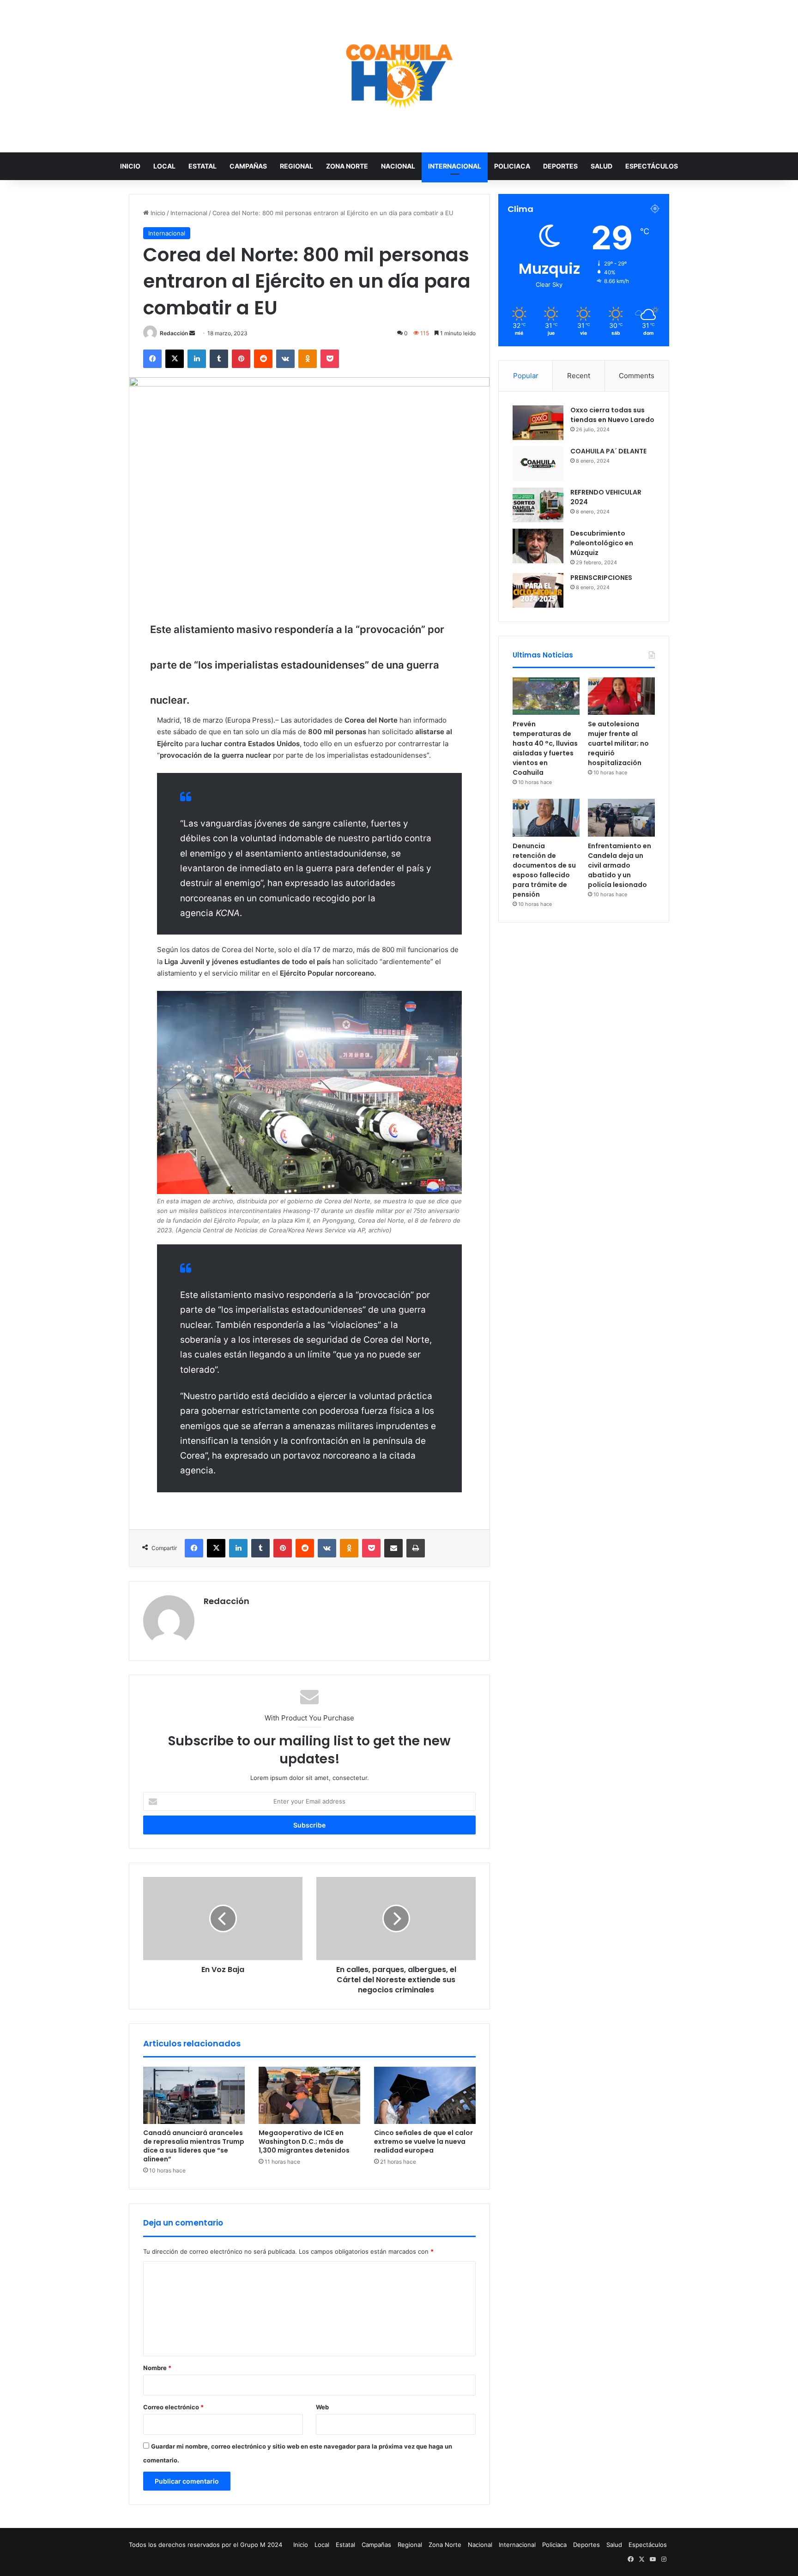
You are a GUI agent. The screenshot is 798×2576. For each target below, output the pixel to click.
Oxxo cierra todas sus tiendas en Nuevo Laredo (612, 415)
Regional (296, 166)
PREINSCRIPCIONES (601, 578)
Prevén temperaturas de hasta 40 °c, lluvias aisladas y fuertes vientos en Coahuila (545, 748)
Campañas (248, 166)
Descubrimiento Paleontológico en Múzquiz (602, 543)
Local (164, 166)
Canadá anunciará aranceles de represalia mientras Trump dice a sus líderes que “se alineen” (194, 2146)
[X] (175, 359)
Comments (637, 376)
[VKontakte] (285, 359)
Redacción (174, 333)
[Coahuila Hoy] (399, 76)
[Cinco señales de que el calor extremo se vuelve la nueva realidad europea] (425, 2095)
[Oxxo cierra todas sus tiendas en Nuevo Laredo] (538, 423)
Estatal (203, 166)
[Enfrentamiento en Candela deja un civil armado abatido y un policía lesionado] (621, 818)
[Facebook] (152, 359)
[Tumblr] (219, 359)
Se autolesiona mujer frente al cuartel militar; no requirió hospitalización (618, 743)
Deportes (560, 166)
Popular (526, 376)
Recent (579, 376)
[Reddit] (263, 359)
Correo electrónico (173, 2407)
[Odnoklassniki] (308, 359)
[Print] (416, 1548)
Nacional (398, 166)
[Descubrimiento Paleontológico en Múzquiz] (538, 546)
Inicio (130, 166)
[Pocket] (330, 359)
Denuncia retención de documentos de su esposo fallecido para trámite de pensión (544, 870)
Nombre (157, 2368)
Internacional (455, 166)
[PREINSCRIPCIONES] (538, 590)
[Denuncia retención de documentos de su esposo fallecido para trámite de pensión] (546, 818)
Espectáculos (652, 166)
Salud (602, 166)
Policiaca (512, 166)
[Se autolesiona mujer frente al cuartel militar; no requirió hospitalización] (621, 696)
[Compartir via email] (393, 1548)
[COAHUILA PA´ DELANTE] (538, 464)
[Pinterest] (241, 359)
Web (322, 2407)
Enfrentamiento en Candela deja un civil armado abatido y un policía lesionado (620, 865)
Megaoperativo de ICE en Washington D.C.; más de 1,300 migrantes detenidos (304, 2142)
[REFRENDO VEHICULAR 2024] (538, 505)
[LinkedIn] (197, 359)
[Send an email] (192, 333)
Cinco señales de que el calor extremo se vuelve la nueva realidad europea (423, 2142)
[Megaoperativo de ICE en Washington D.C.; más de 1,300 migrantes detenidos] (309, 2095)
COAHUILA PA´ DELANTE (608, 451)
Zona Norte (347, 166)
